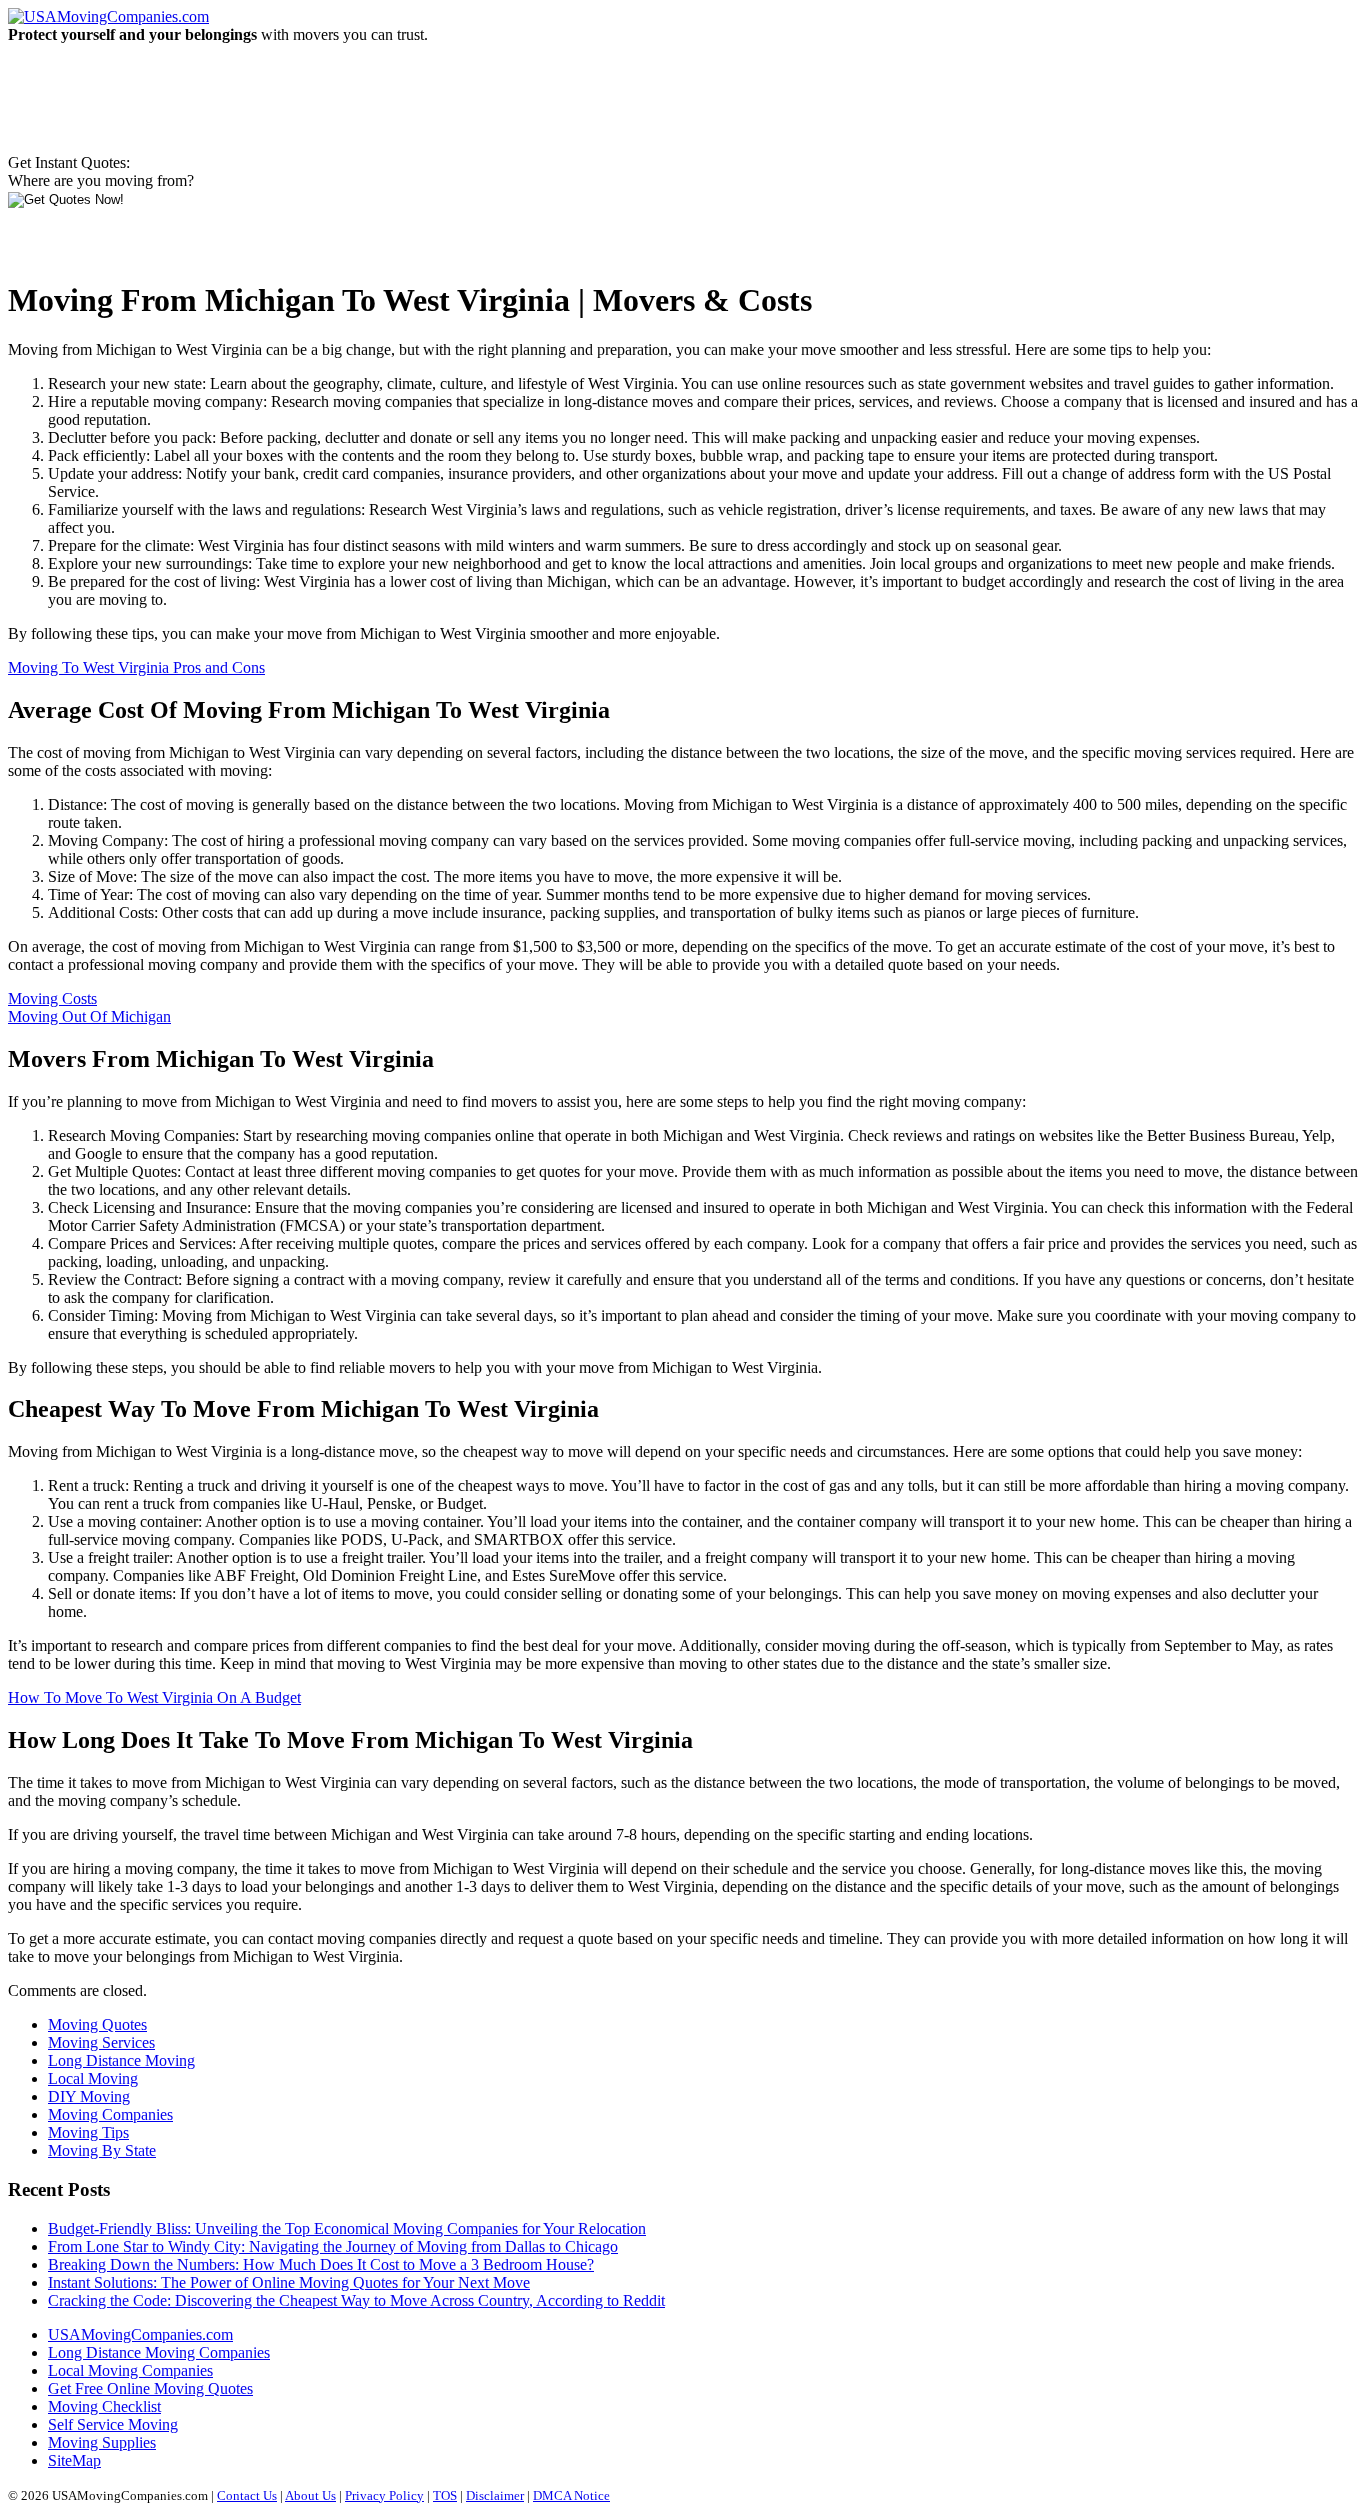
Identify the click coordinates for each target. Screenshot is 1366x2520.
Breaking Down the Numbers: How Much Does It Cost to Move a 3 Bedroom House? (321, 2264)
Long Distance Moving (121, 2060)
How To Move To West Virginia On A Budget (154, 1697)
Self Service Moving (113, 2424)
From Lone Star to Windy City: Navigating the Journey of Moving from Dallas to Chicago (333, 2246)
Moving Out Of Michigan (89, 1016)
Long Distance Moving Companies (159, 2352)
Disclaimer (495, 2495)
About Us (310, 2495)
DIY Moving (89, 2096)
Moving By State (102, 2150)
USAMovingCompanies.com (140, 2334)
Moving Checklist (104, 2406)
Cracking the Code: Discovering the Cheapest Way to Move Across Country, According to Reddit (356, 2300)
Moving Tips (88, 2132)
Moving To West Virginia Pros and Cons (136, 667)
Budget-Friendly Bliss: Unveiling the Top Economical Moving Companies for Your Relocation (347, 2228)
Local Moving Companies (130, 2370)
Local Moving (93, 2078)
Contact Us (247, 2495)
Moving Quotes (97, 2024)
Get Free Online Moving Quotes (150, 2388)
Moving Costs (52, 998)
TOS (445, 2495)
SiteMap (74, 2460)
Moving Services (101, 2042)
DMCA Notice (571, 2495)
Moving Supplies (102, 2442)
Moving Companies (110, 2114)
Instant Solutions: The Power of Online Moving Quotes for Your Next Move (289, 2282)
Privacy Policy (384, 2495)
